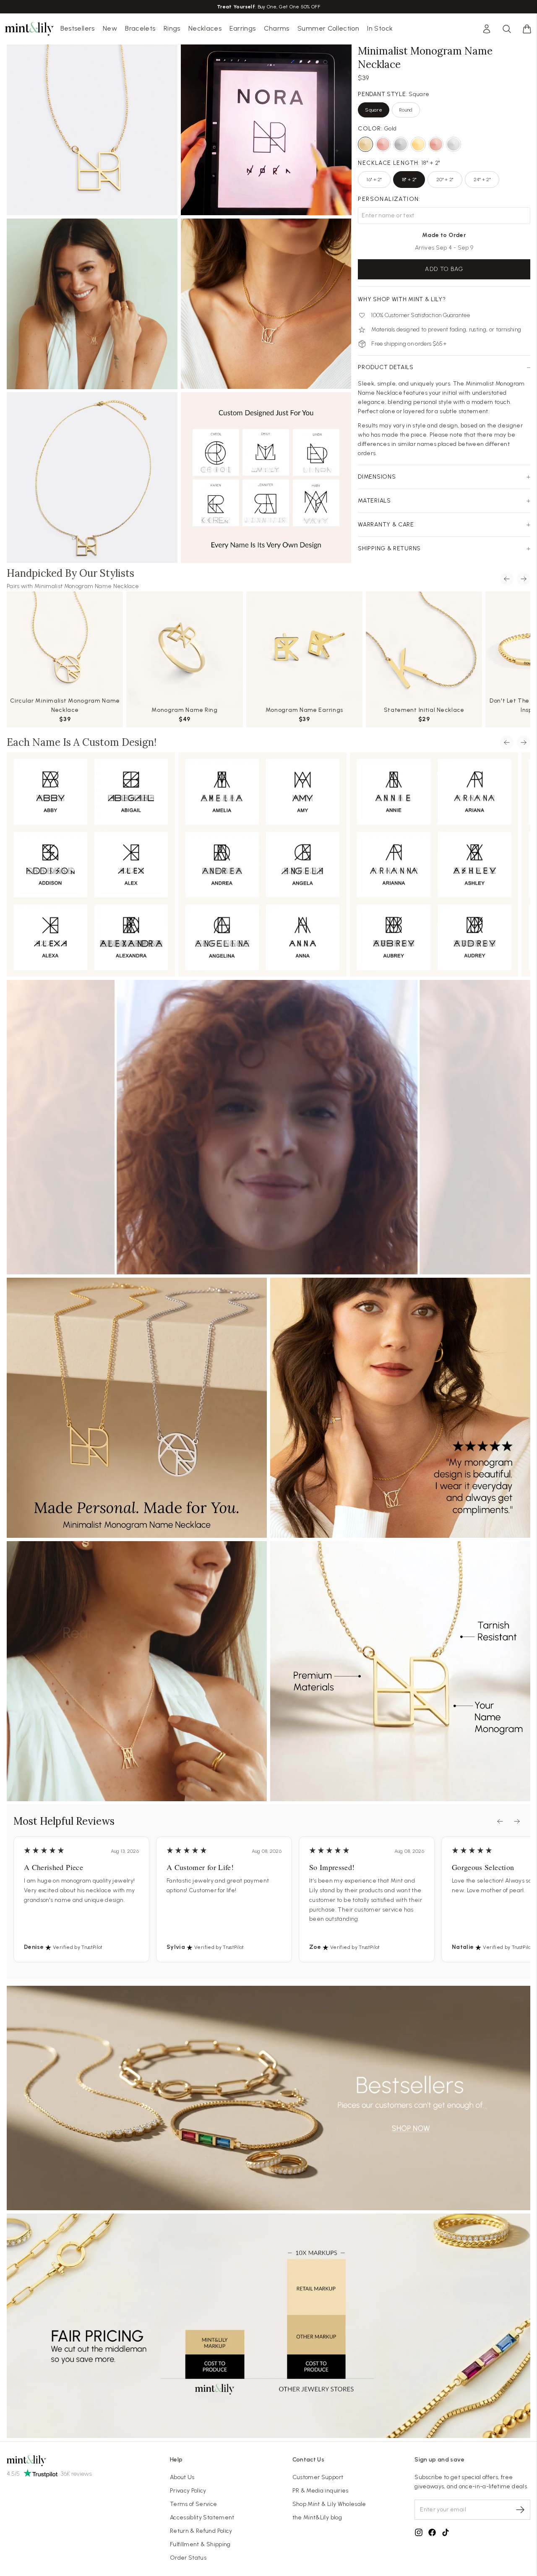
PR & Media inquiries (321, 2491)
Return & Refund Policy (201, 2531)
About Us (182, 2477)
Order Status (188, 2558)
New (110, 28)
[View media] (268, 1127)
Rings (172, 28)
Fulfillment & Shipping (200, 2544)
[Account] (487, 29)
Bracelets (140, 28)
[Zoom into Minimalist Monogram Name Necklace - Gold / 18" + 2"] (92, 478)
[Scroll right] (524, 579)
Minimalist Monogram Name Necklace (87, 586)
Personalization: (389, 199)
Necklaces (205, 28)
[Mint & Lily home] (29, 29)
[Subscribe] (520, 2510)
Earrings (242, 28)
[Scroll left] (507, 579)
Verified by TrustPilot (78, 1947)
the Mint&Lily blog (317, 2517)
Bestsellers (78, 28)
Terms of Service (194, 2504)
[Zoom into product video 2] (266, 130)
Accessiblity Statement (202, 2517)
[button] (527, 29)
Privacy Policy (188, 2491)
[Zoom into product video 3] (92, 304)
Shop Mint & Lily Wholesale (329, 2504)
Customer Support (318, 2477)
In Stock (380, 28)
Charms (277, 28)
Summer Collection (328, 28)
